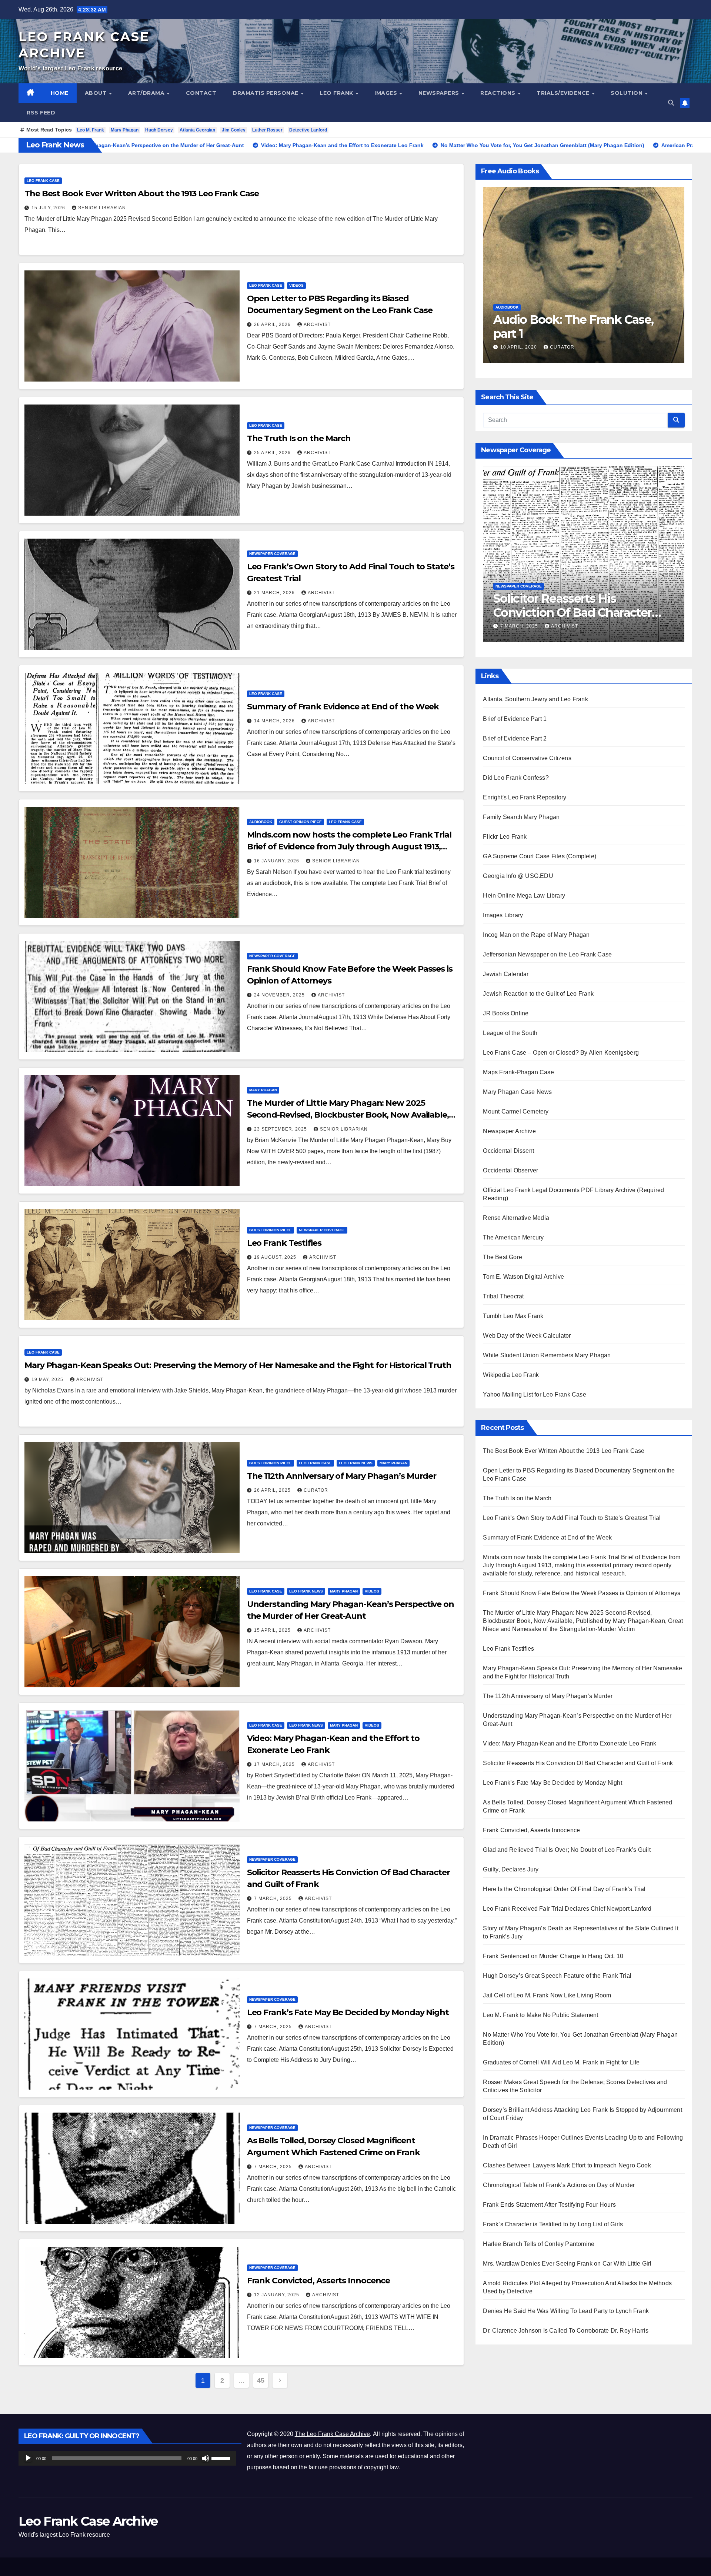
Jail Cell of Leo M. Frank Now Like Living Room (547, 1995)
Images (387, 93)
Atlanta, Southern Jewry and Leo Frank (535, 699)
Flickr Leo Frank (505, 837)
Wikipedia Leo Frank (511, 1375)
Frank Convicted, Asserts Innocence (319, 2281)
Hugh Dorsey (159, 130)
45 (261, 2380)
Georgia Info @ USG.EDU (518, 876)
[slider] (222, 2457)
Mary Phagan (125, 130)
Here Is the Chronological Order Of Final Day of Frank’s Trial (564, 1889)
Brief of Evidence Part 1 (515, 719)
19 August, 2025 (276, 1257)
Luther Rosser (267, 130)
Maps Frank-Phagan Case (518, 1072)
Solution (627, 93)
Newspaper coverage (272, 554)
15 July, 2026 (49, 208)
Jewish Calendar (506, 974)
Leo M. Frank (91, 130)
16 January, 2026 (277, 861)
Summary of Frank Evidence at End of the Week (343, 707)
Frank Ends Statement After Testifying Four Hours (549, 2205)
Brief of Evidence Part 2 (515, 738)
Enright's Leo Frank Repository (525, 797)
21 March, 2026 (275, 593)
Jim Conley (234, 130)
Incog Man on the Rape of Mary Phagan (536, 935)
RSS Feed (41, 113)
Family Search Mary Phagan (521, 817)
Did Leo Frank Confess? (516, 778)
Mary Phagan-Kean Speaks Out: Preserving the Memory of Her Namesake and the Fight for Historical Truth (238, 1365)
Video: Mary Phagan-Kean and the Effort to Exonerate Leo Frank (570, 1743)
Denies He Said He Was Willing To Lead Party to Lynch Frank (566, 2311)
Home (60, 93)
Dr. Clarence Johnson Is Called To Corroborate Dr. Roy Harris (566, 2331)
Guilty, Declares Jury (511, 1869)
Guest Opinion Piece (301, 822)
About (97, 93)
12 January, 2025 (277, 2295)
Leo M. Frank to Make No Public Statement (540, 2015)
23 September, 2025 (281, 1129)
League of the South (510, 1033)
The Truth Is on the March (299, 438)
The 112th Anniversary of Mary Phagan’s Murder (342, 1476)
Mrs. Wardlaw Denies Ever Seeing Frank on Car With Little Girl (567, 2264)
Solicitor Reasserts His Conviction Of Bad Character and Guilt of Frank (578, 1763)
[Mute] (206, 2458)
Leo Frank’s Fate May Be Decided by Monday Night (348, 2012)
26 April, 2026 (273, 325)
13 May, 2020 (635, 347)
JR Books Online (506, 1013)
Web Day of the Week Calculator (527, 1336)
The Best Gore (503, 1257)
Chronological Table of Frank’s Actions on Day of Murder (559, 2185)
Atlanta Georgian (197, 130)
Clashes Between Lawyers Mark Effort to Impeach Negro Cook (567, 2165)
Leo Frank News (356, 1463)
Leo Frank (337, 93)
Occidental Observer (510, 1170)
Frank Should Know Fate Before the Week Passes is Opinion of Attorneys (582, 1593)
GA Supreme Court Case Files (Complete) (540, 856)
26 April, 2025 (273, 1490)
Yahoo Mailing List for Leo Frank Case (534, 1394)
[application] (127, 2458)
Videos (296, 285)
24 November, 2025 (280, 995)
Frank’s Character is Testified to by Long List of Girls (553, 2224)
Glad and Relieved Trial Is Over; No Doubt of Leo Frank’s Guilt (567, 1850)
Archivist (317, 325)
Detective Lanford (308, 130)
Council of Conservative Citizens (527, 758)
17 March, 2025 (275, 1764)
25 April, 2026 (273, 453)
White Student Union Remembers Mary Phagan (547, 1355)
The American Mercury (513, 1237)
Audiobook (261, 822)
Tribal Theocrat (503, 1296)
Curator (316, 1490)
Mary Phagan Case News (517, 1092)
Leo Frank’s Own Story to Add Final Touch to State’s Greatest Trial (572, 1518)
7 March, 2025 (274, 1898)
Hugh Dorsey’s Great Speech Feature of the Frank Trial (557, 1976)
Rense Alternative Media (516, 1218)
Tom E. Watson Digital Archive (523, 1277)
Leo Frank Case (43, 181)
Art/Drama (147, 93)
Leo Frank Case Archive (88, 2521)
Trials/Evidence (564, 93)
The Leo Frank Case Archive (332, 2434)
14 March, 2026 (275, 721)
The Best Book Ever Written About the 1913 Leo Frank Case (141, 194)
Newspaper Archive (509, 1131)
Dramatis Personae (266, 93)
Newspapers (440, 93)
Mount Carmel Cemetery (516, 1111)
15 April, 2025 (273, 1630)
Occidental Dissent (508, 1151)
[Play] (28, 2458)
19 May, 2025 (48, 1379)
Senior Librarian (102, 208)
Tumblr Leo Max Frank (513, 1316)
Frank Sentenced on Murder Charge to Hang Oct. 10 (553, 1956)
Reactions (499, 93)
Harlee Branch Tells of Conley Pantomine (539, 2244)
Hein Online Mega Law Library (524, 896)
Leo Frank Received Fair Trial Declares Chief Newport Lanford (567, 1909)
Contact (201, 93)
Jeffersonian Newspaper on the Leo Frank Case (547, 954)
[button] (671, 103)
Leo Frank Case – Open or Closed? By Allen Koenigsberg (561, 1053)
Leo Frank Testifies (284, 1243)
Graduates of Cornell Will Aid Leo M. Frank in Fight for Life (561, 2062)
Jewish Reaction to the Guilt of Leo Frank (538, 994)
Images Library (503, 915)
